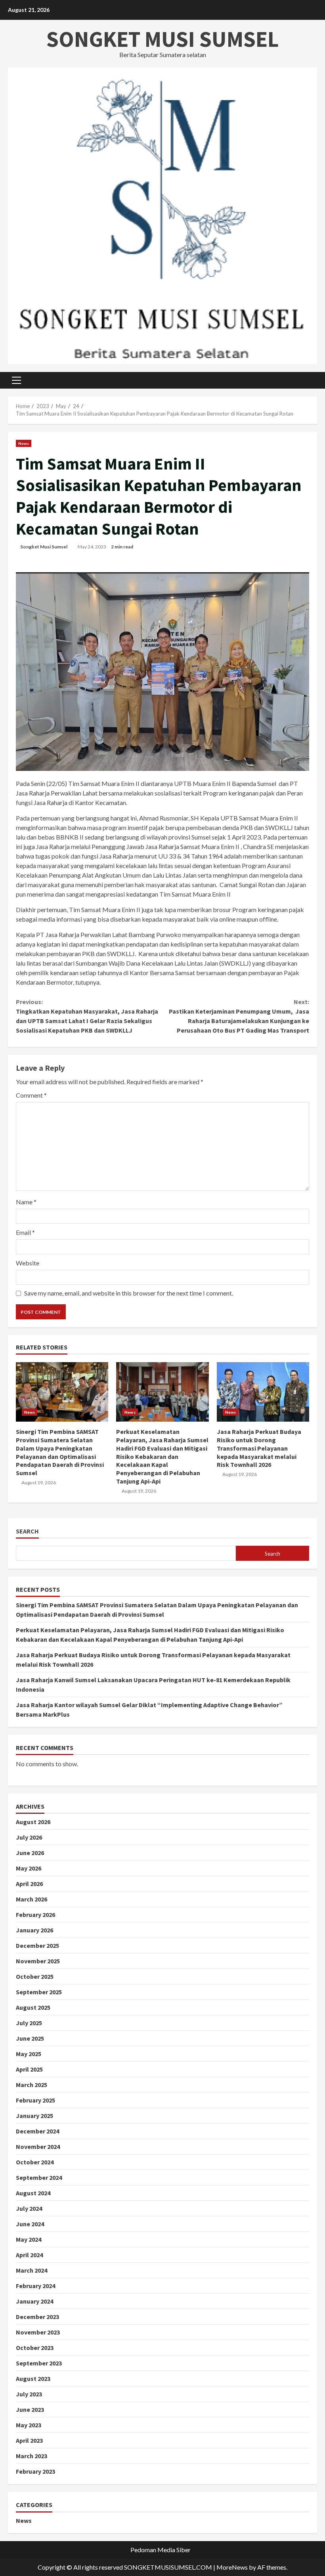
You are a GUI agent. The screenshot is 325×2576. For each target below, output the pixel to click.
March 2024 (32, 2270)
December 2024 (37, 2131)
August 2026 (33, 1822)
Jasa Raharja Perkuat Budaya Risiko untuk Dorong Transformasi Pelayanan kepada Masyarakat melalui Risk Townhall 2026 (263, 1392)
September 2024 (39, 2177)
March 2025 (32, 2085)
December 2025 (37, 1945)
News (24, 443)
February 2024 (35, 2286)
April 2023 (29, 2440)
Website (28, 1263)
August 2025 (33, 2007)
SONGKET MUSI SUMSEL (163, 39)
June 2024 (30, 2224)
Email (25, 1232)
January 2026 (34, 1930)
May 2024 (29, 2239)
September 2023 (39, 2363)
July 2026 (29, 1837)
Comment (31, 1095)
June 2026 (30, 1853)
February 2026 (35, 1915)
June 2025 (30, 2038)
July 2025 (29, 2023)
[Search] (315, 380)
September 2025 (39, 1992)
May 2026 (29, 1868)
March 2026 (32, 1899)
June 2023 (30, 2409)
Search (27, 1531)
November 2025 (38, 1961)
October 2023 (35, 2348)
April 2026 (29, 1884)
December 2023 (37, 2317)
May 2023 (29, 2425)
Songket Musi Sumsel (44, 547)
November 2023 (38, 2332)
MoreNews (232, 2567)
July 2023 (29, 2394)
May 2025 (29, 2054)
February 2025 (35, 2100)
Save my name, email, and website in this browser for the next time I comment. (129, 1293)
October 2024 (35, 2162)
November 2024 (38, 2147)
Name (26, 1202)
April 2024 (29, 2255)
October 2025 (35, 1976)
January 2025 (34, 2116)
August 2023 (33, 2379)
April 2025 (29, 2069)
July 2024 (29, 2208)
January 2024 (34, 2301)
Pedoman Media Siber (161, 2550)
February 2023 (35, 2471)
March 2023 (32, 2456)
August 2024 (33, 2193)
